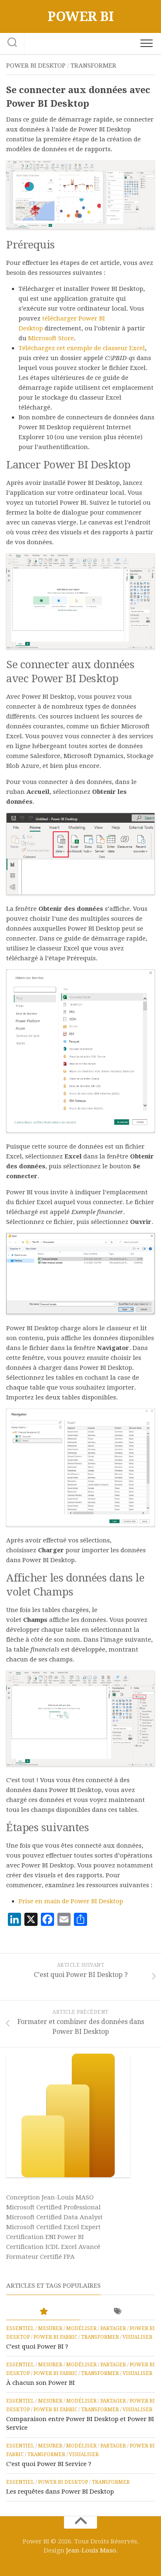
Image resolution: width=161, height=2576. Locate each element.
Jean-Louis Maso (91, 2550)
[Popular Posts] (43, 2312)
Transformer (94, 66)
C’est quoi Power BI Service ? (49, 2464)
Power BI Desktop (36, 66)
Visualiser (137, 2337)
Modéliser (81, 2328)
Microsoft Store (51, 338)
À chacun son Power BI (40, 2383)
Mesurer (50, 2328)
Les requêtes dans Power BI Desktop (60, 2492)
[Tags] (118, 2312)
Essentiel (20, 2328)
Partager (113, 2328)
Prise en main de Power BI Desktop (71, 1901)
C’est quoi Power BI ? (37, 2347)
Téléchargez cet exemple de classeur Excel (82, 348)
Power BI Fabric (55, 2337)
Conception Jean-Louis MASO (50, 2197)
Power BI (80, 16)
